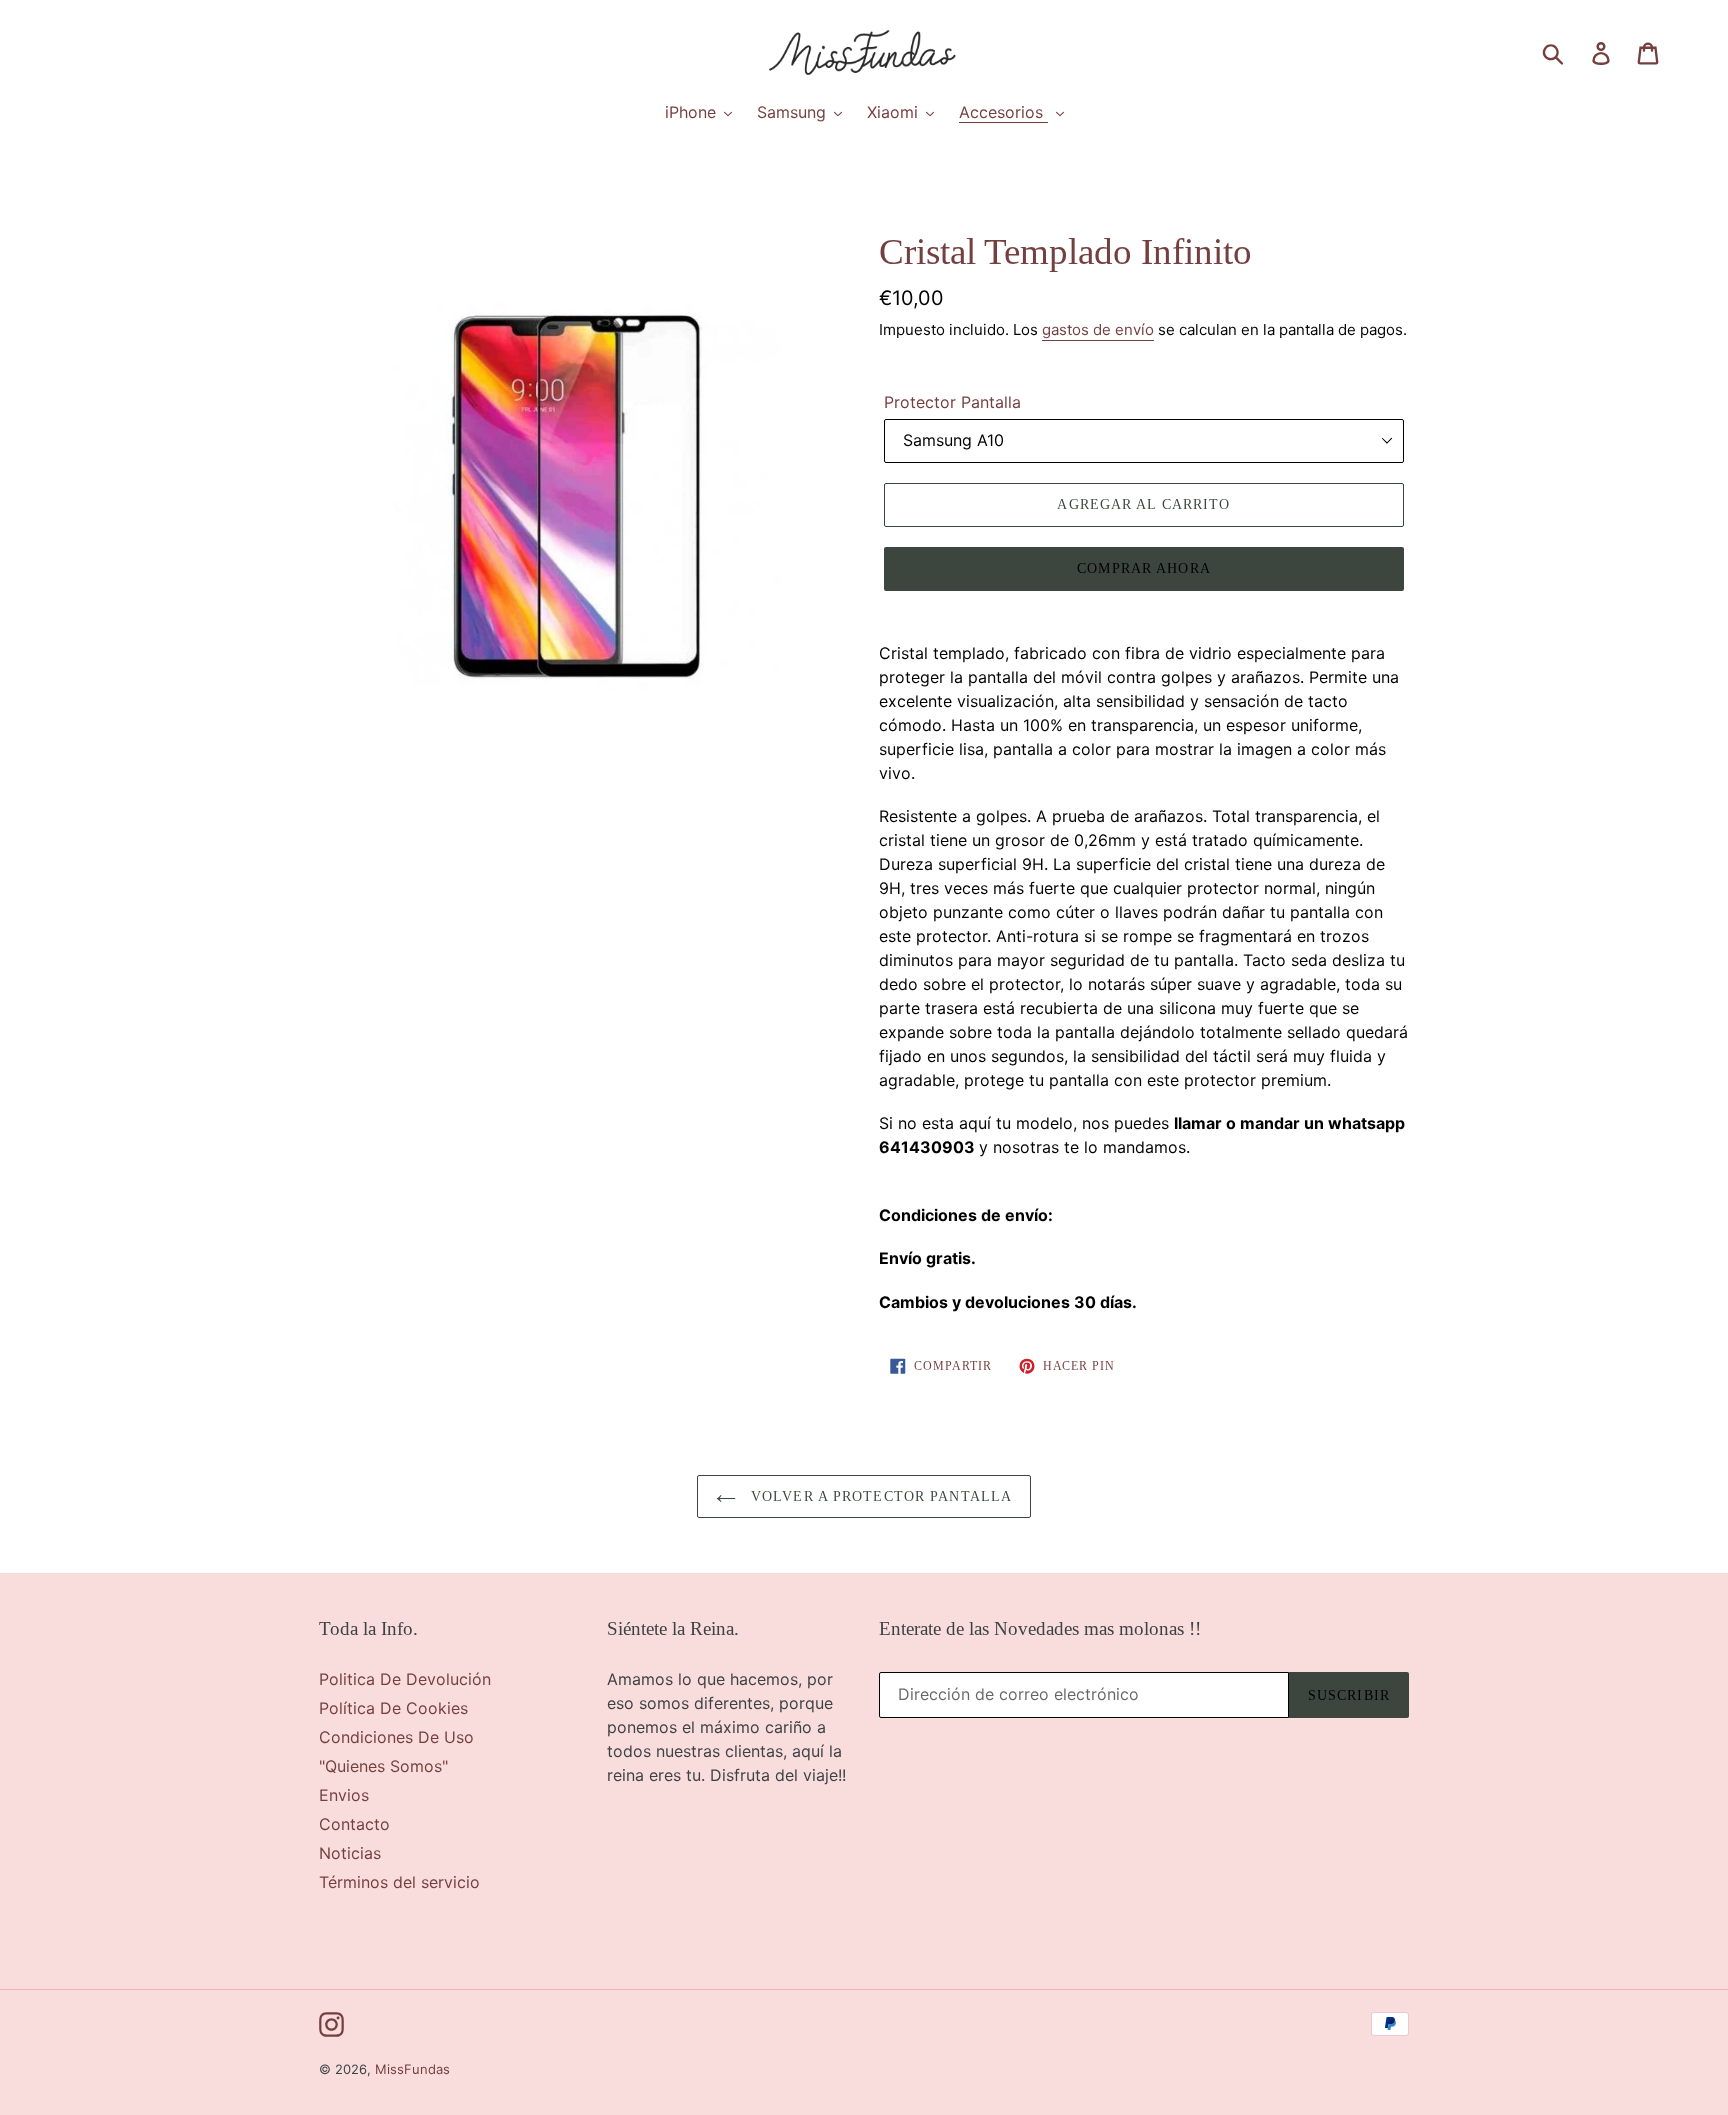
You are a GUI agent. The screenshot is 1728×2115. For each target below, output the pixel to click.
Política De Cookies (393, 1708)
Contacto (354, 1824)
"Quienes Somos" (383, 1766)
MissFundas (412, 2069)
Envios (344, 1795)
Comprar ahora (1144, 568)
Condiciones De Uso (396, 1737)
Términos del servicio (399, 1882)
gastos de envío (1098, 329)
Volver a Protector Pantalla (879, 1496)
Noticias (350, 1853)
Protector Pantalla (952, 402)
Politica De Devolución (405, 1679)
